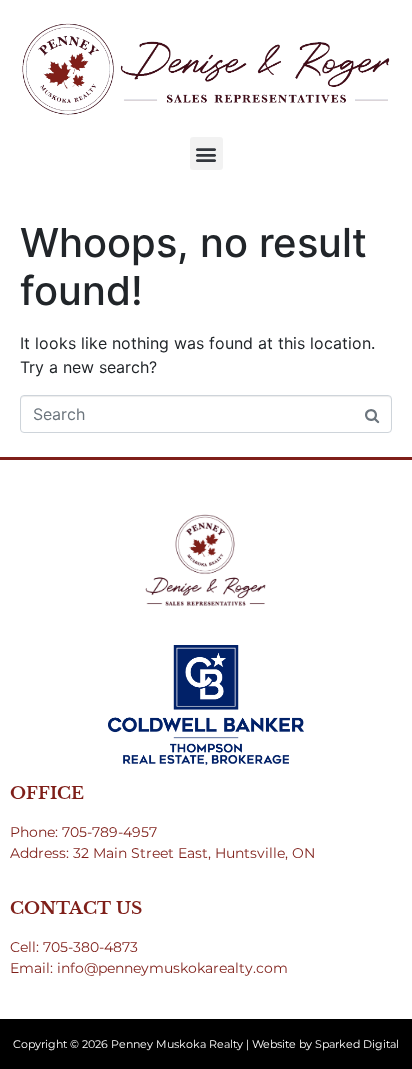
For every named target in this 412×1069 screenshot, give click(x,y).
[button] (206, 153)
